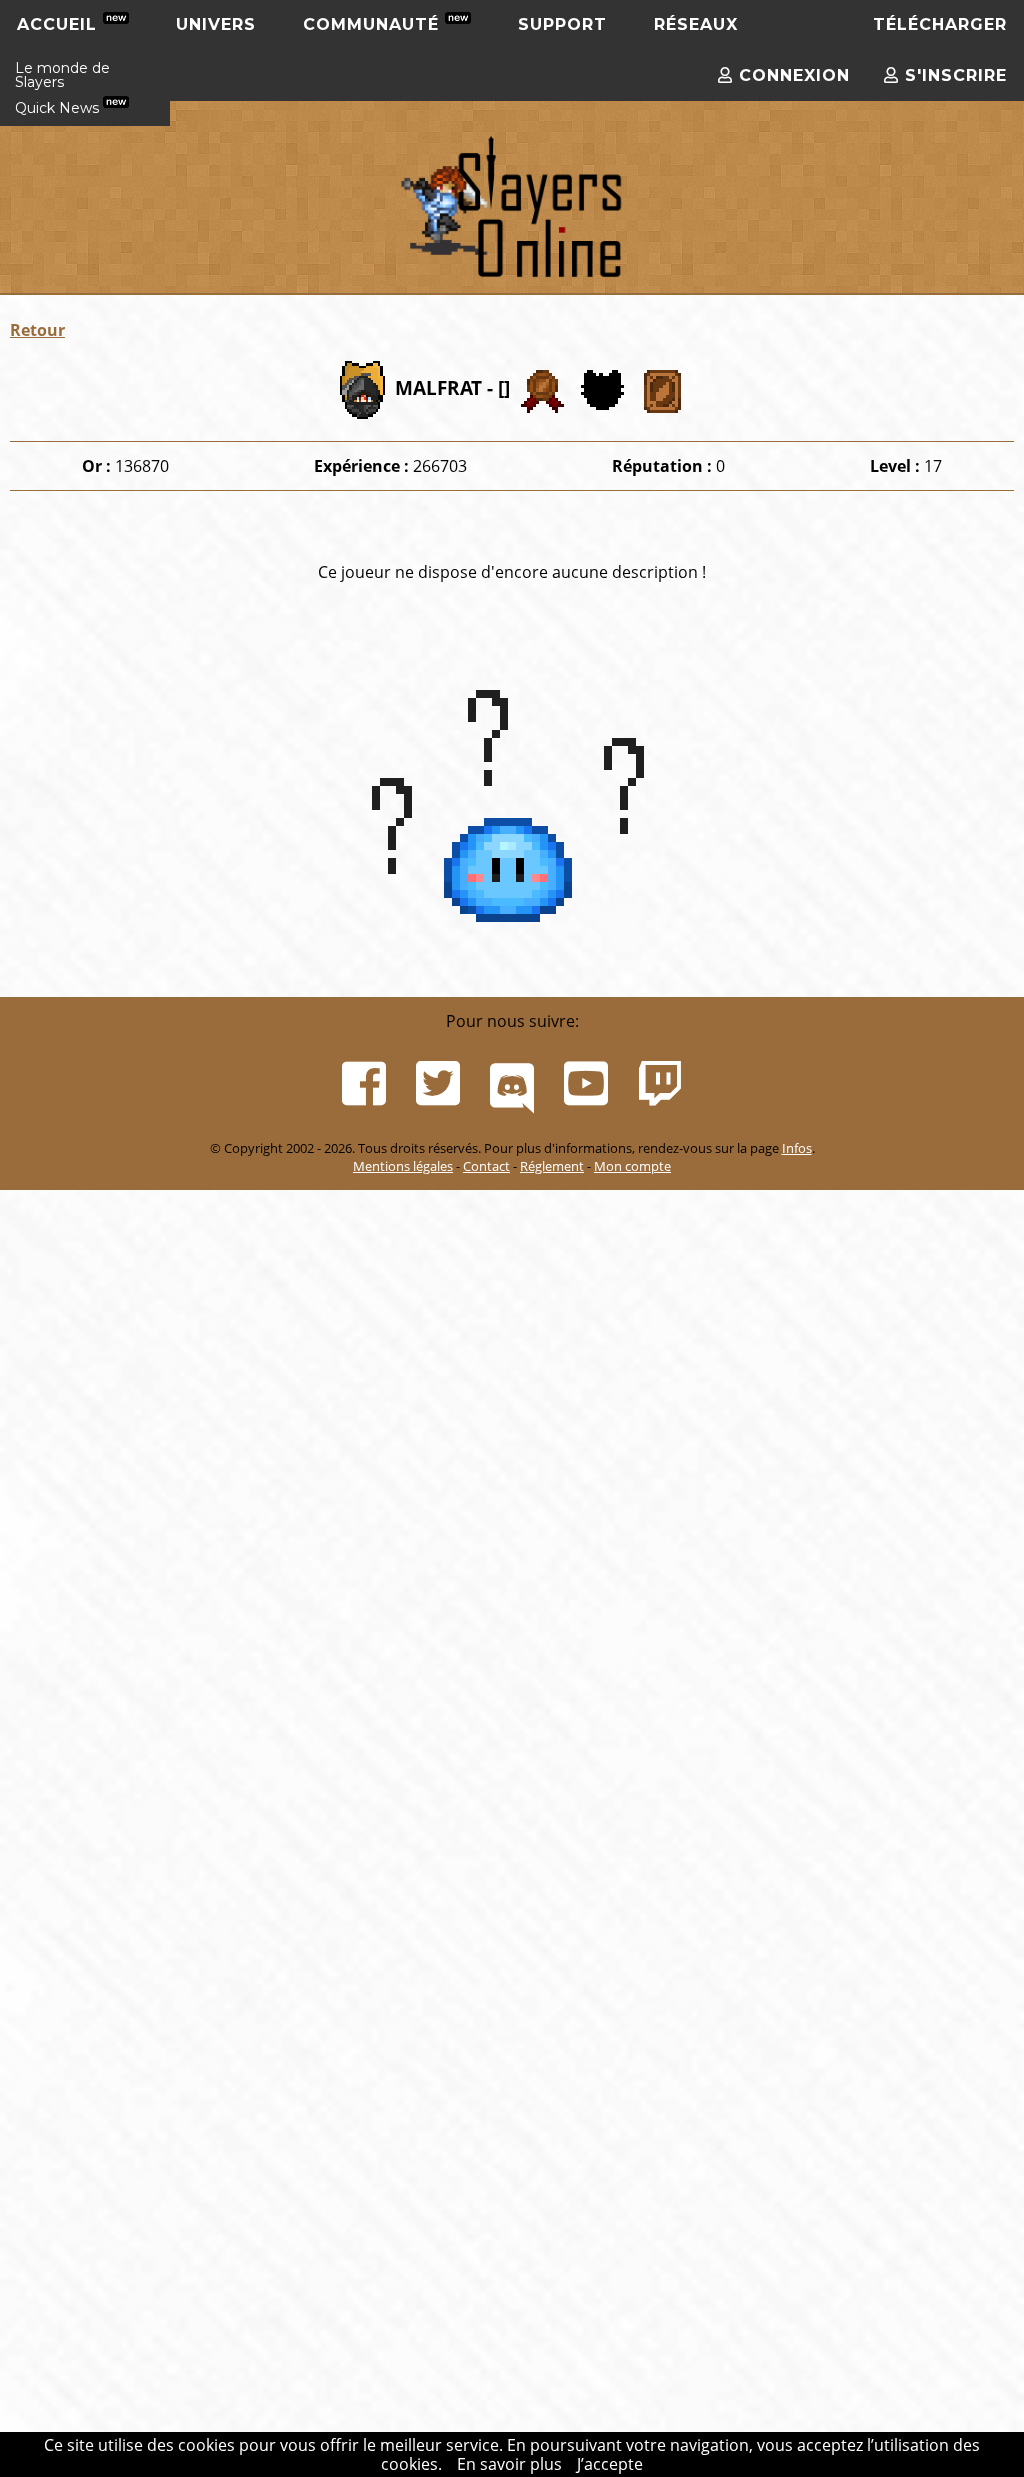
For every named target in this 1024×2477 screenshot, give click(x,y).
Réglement (552, 1166)
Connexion (791, 75)
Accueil (60, 24)
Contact (486, 1166)
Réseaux (696, 24)
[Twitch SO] (660, 1084)
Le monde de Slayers (62, 145)
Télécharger (940, 24)
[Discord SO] (512, 1084)
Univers (216, 24)
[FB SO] (364, 1084)
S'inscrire (953, 75)
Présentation (60, 68)
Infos (797, 1148)
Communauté (374, 24)
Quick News (59, 178)
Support (562, 24)
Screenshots (58, 103)
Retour (37, 330)
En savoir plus (509, 2464)
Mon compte (632, 1166)
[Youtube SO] (586, 1084)
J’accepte (610, 2464)
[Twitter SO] (438, 1084)
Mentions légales (403, 1166)
